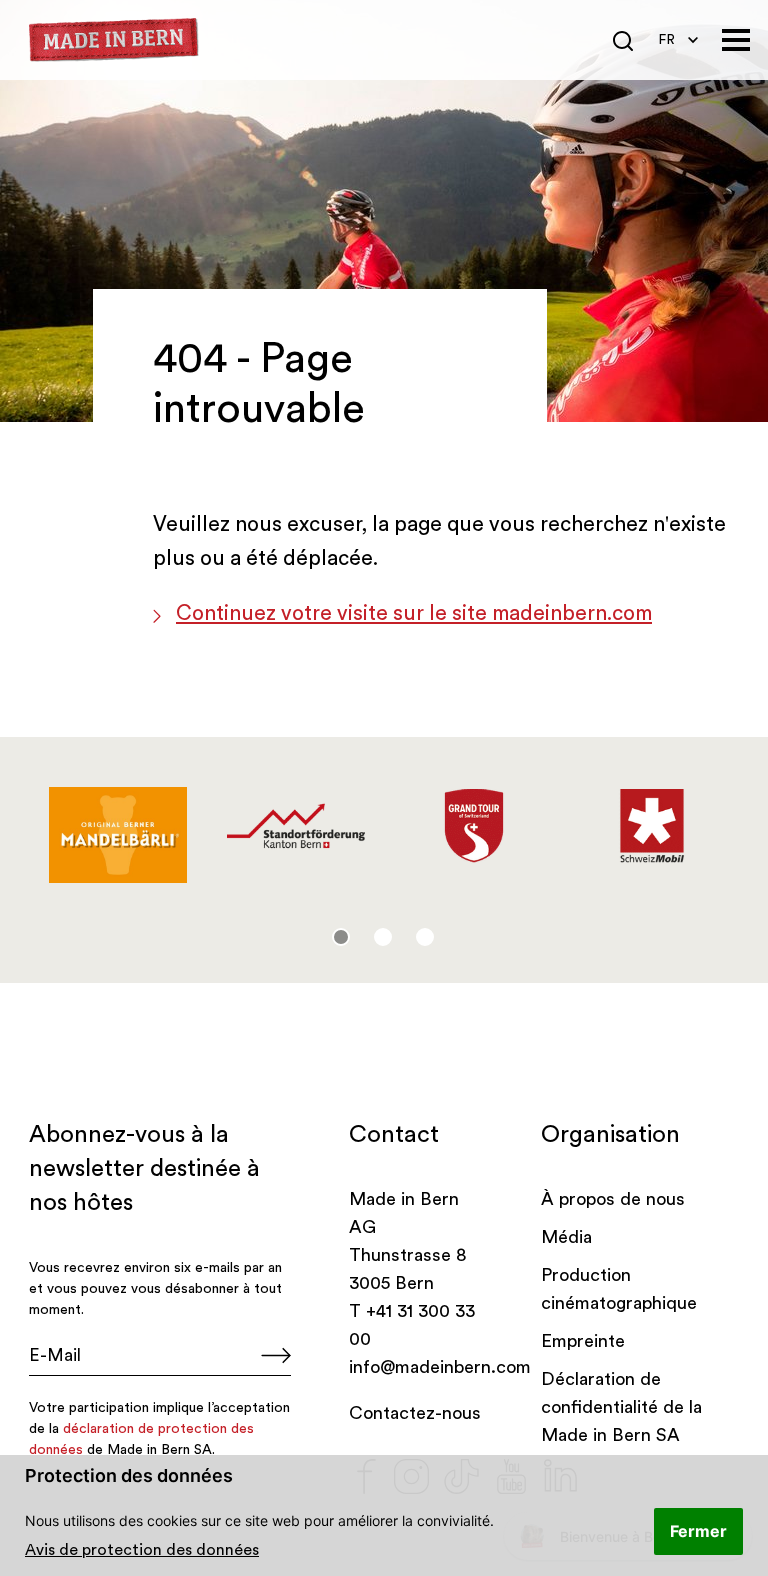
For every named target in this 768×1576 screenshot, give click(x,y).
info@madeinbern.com (440, 1367)
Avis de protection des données (142, 1550)
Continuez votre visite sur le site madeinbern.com (414, 613)
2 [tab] (383, 937)
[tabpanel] (118, 835)
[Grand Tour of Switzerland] (474, 826)
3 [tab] (425, 937)
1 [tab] (341, 937)
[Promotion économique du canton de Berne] (296, 826)
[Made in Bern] (114, 40)
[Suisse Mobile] (652, 826)
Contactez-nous (415, 1413)
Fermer (698, 1531)
